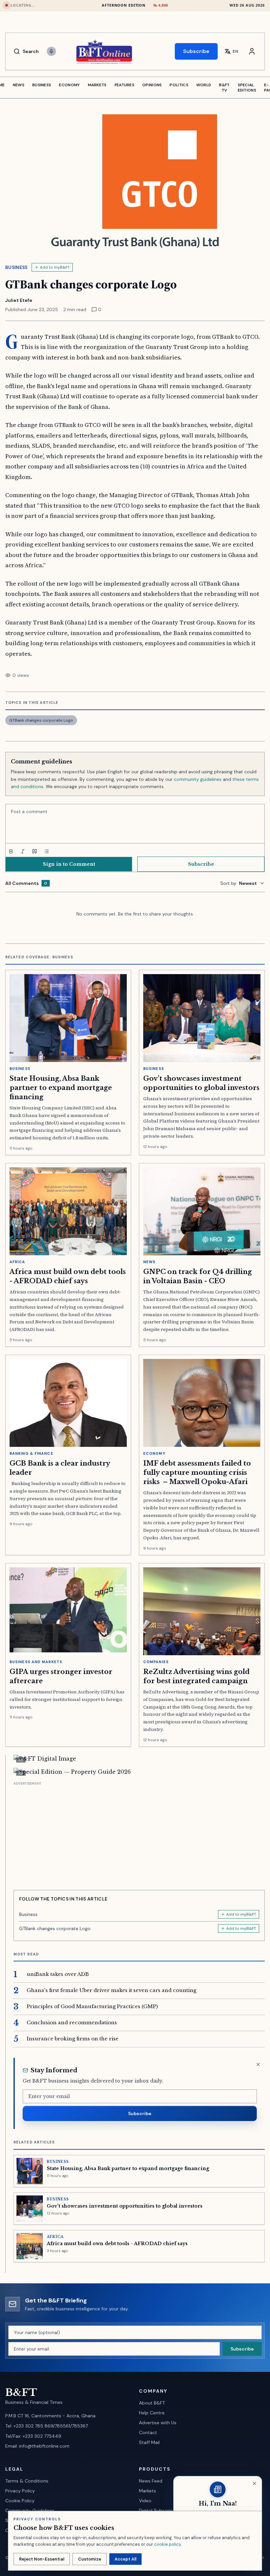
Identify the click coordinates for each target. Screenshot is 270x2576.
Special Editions (247, 88)
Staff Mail (149, 2442)
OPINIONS (152, 85)
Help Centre (152, 2413)
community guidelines (198, 779)
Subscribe (196, 51)
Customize (90, 2559)
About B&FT (152, 2403)
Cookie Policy (20, 2501)
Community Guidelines (30, 2510)
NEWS (19, 85)
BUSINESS (42, 85)
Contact (148, 2432)
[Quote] (35, 851)
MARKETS (97, 85)
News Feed (151, 2481)
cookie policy (167, 2544)
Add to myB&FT (55, 267)
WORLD (204, 85)
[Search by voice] (51, 51)
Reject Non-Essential (42, 2559)
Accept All (125, 2559)
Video (145, 2501)
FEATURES (124, 85)
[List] (46, 851)
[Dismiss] (258, 2064)
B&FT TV (224, 88)
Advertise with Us (158, 2423)
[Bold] (11, 851)
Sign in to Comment (69, 864)
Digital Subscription (160, 2510)
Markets (148, 2491)
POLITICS (179, 85)
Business (16, 267)
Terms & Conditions (27, 2481)
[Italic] (23, 851)
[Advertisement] (139, 1833)
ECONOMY (69, 85)
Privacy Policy (20, 2491)
